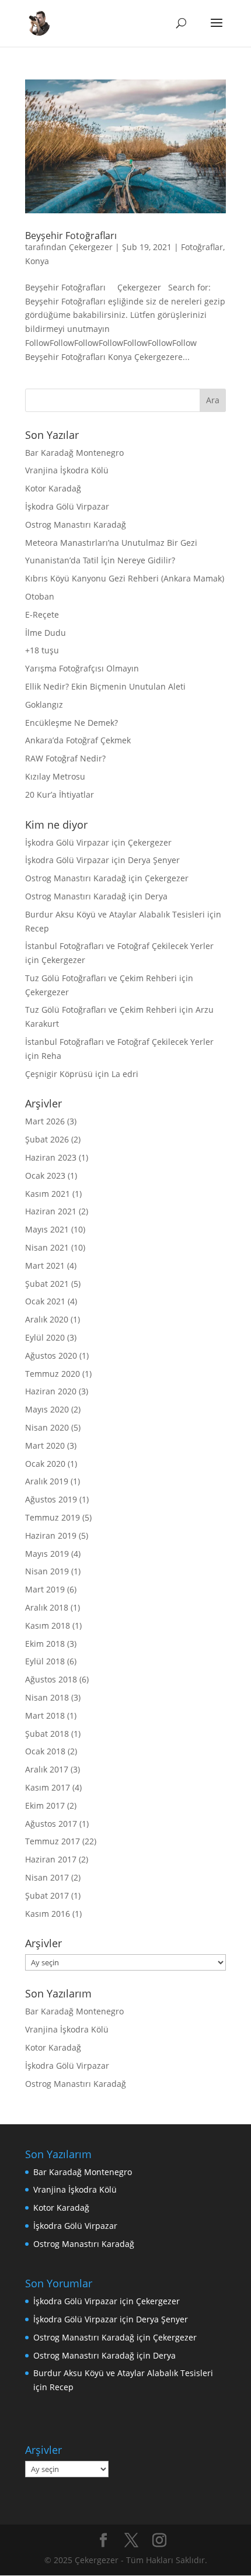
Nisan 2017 (47, 1877)
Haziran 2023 (51, 1157)
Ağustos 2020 (51, 1355)
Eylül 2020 (45, 1337)
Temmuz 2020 (53, 1374)
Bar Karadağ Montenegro (74, 453)
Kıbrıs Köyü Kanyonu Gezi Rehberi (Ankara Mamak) (125, 578)
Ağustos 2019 (51, 1499)
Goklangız (44, 704)
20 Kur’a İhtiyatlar (60, 794)
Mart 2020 (45, 1445)
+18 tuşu (42, 650)
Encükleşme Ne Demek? (72, 723)
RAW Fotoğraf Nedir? (65, 758)
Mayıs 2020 (47, 1409)
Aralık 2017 (47, 1769)
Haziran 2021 (51, 1211)
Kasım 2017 (48, 1787)
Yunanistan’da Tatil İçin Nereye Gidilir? (100, 560)
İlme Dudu (46, 633)
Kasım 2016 (48, 1914)
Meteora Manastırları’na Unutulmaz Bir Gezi (111, 543)
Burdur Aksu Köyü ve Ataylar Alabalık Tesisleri (115, 914)
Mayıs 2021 (47, 1229)
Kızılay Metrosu (55, 776)
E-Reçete (42, 614)
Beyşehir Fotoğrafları (71, 236)
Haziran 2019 (51, 1535)
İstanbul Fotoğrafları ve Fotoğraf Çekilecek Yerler (119, 946)
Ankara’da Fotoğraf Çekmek (78, 740)
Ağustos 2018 (51, 1679)
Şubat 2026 (47, 1139)
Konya (37, 261)
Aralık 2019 (47, 1481)
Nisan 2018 (47, 1697)
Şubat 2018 (47, 1734)
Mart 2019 (45, 1589)
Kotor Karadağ (53, 488)
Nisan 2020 (47, 1427)
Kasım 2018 (48, 1625)
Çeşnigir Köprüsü (59, 1074)
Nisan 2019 (47, 1571)
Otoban (40, 596)
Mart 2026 (45, 1121)
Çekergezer (91, 247)
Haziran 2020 (51, 1391)
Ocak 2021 (45, 1301)
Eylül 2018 (45, 1661)
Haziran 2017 (51, 1859)
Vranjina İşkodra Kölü (67, 470)
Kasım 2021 (48, 1194)
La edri (125, 1074)
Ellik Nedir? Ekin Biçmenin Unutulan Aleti (105, 686)
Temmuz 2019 (53, 1517)
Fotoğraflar (202, 247)
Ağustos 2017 (51, 1824)
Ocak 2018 (45, 1751)
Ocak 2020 (45, 1464)
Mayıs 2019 (47, 1554)
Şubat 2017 (47, 1895)
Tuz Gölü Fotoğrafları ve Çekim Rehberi (101, 978)
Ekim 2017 (45, 1805)
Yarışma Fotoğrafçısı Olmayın (82, 668)
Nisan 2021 (47, 1247)
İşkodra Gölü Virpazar (67, 506)
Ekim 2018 (45, 1644)
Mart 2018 (45, 1715)
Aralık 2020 (47, 1319)
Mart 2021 (45, 1266)
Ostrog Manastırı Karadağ (76, 524)
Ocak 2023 (45, 1176)
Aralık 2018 (47, 1607)
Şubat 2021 (47, 1284)
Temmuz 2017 (53, 1841)
